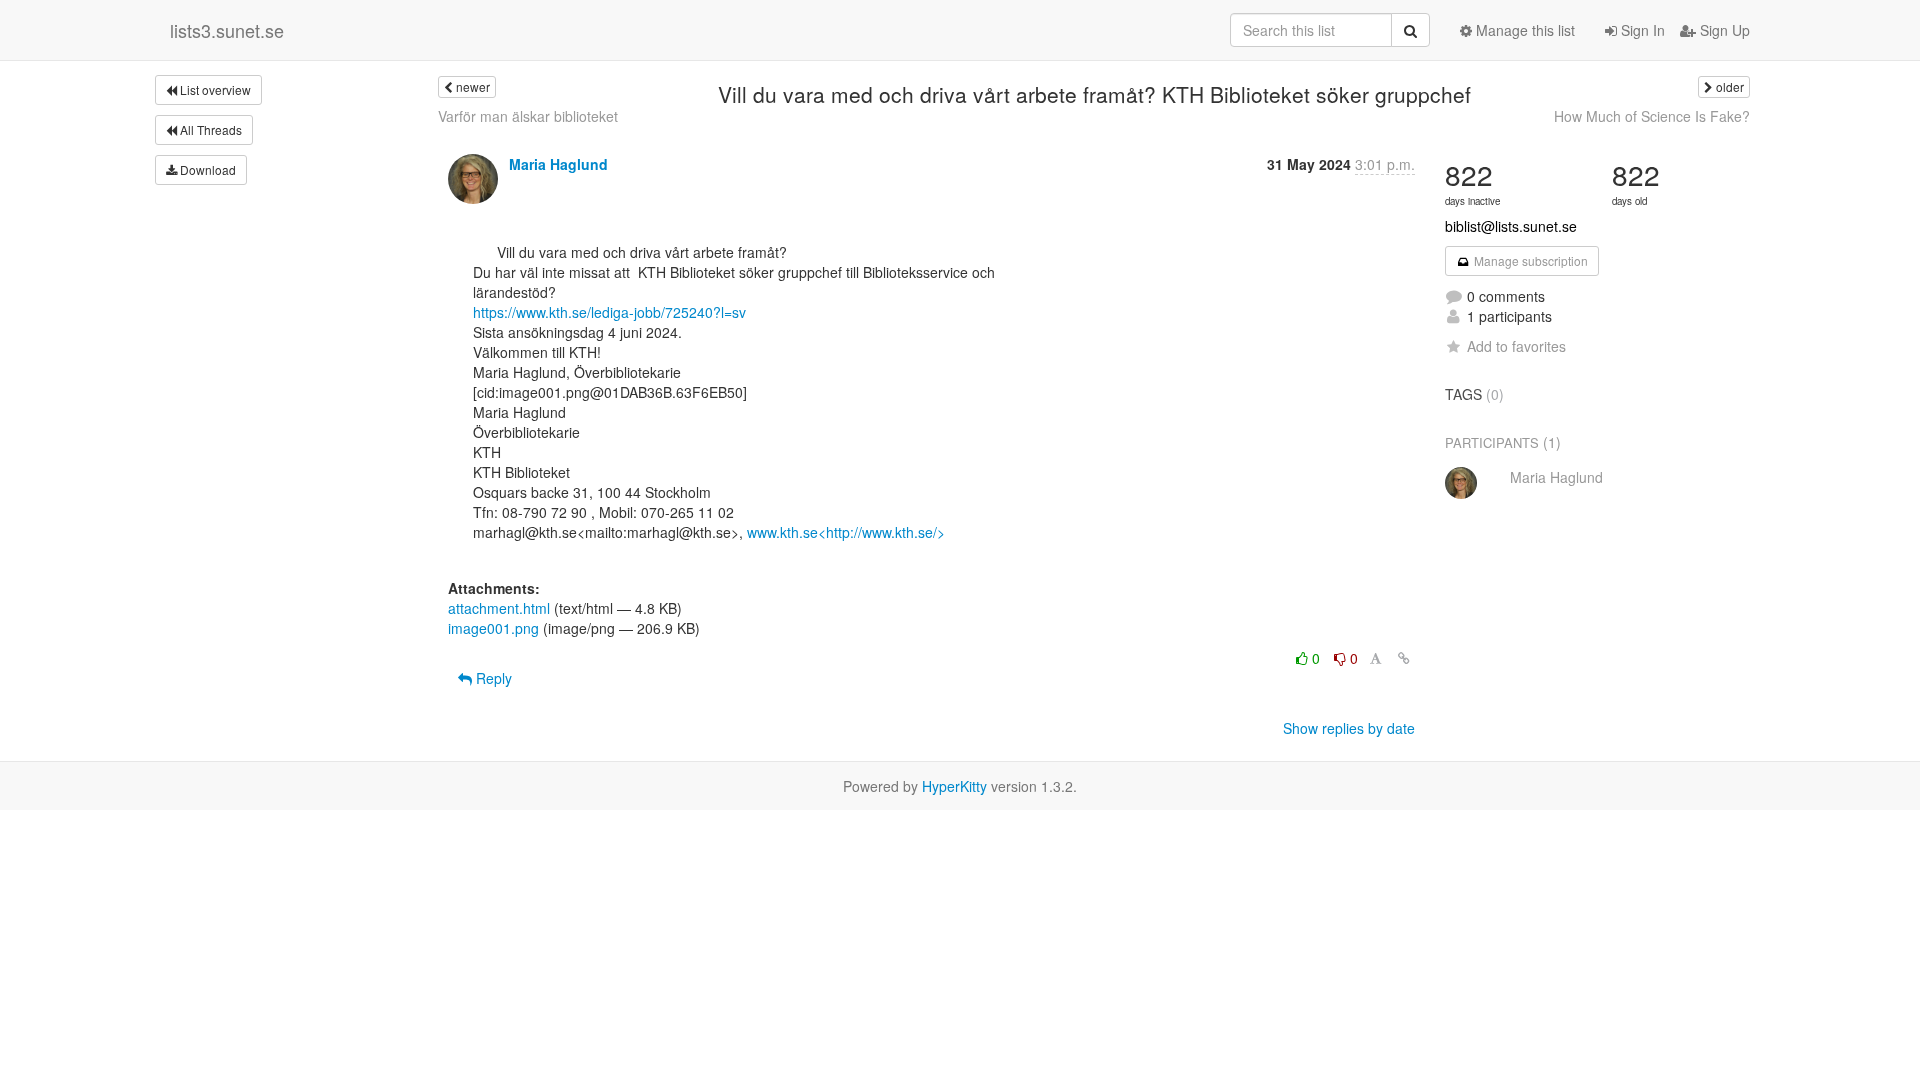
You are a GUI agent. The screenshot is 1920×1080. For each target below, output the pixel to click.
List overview (214, 89)
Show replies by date (1349, 728)
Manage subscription (1529, 260)
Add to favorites (1516, 346)
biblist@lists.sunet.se (1511, 226)
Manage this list (1523, 30)
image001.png (493, 628)
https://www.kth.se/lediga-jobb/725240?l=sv (609, 312)
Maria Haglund (558, 164)
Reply (492, 678)
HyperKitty (954, 786)
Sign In (1641, 30)
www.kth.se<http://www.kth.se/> (846, 532)
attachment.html (499, 608)
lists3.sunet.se (227, 30)
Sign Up (1723, 30)
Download (206, 169)
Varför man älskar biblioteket (528, 116)
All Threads (209, 129)
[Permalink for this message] (1404, 658)
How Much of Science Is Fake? (1652, 116)
